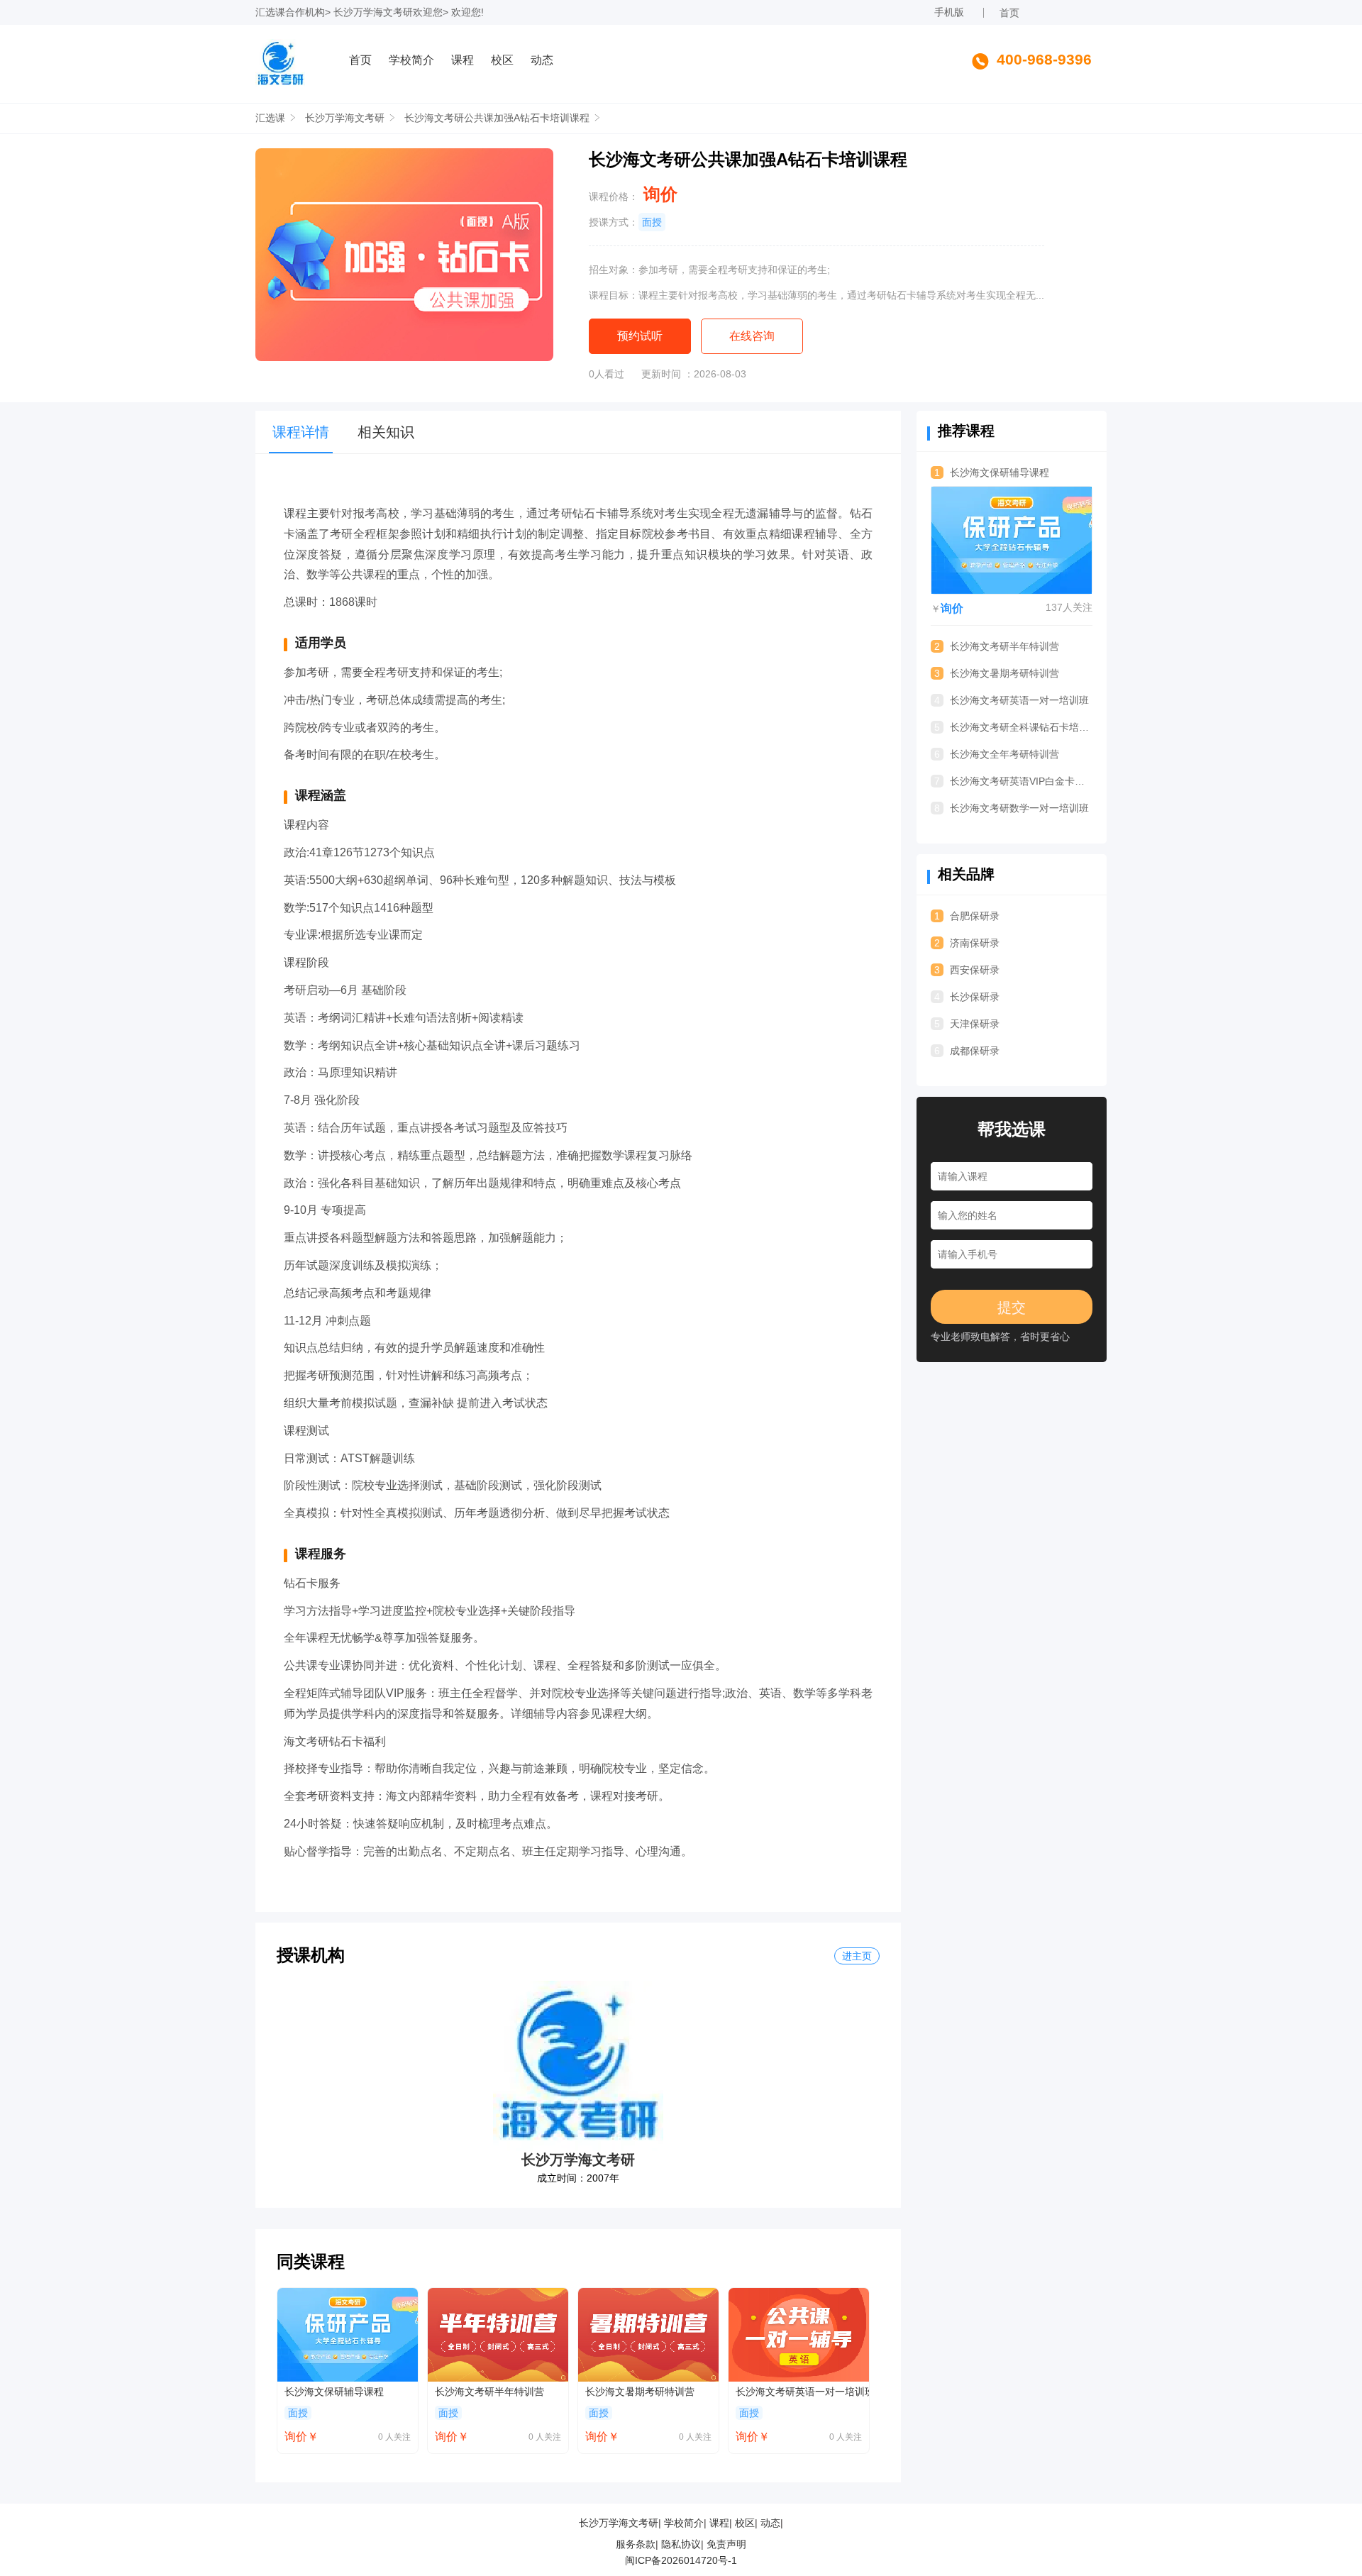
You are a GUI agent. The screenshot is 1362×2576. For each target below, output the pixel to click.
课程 (463, 60)
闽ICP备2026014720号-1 (681, 2560)
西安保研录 (967, 970)
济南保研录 (967, 943)
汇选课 (270, 12)
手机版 (949, 12)
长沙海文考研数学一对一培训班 (1012, 808)
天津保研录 (967, 1024)
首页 (1009, 13)
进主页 (857, 1956)
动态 (542, 60)
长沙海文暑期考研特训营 (640, 2392)
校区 (502, 60)
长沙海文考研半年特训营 (489, 2392)
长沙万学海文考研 (373, 12)
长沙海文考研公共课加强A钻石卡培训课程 (497, 118)
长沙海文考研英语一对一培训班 (802, 2392)
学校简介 (411, 60)
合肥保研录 (967, 916)
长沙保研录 (967, 997)
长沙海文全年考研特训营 (997, 754)
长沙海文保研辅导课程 (334, 2392)
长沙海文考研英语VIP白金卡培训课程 (1013, 781)
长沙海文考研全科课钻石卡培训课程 (1013, 727)
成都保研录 (967, 1051)
